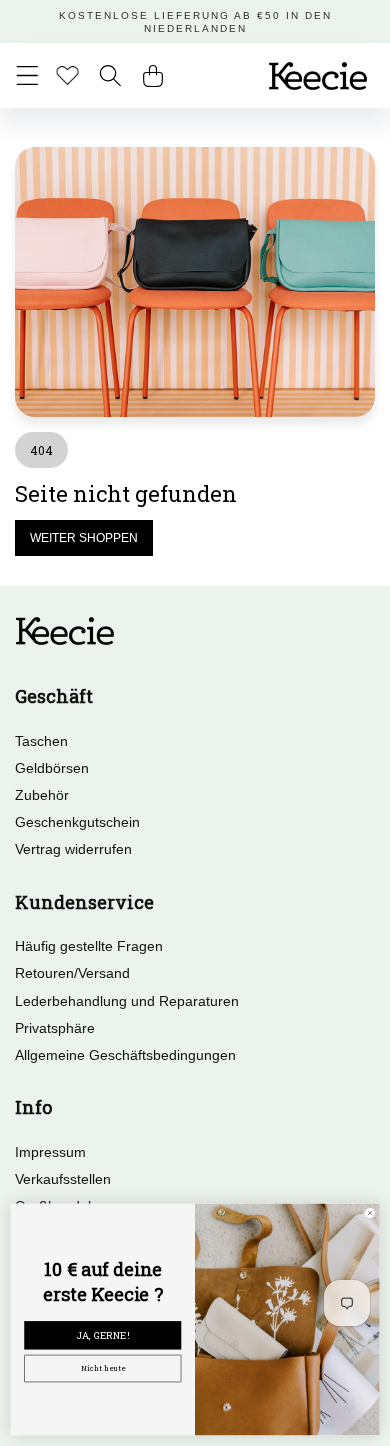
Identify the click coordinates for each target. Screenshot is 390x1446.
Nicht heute (103, 1368)
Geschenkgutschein (77, 822)
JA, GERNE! (103, 1335)
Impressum (50, 1152)
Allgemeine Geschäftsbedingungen (125, 1055)
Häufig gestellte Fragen (89, 946)
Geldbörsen (52, 768)
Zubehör (42, 795)
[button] (27, 75)
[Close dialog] (370, 1213)
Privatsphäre (55, 1028)
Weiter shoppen (84, 538)
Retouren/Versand (72, 973)
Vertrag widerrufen (73, 849)
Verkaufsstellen (63, 1179)
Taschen (41, 741)
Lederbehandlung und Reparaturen (127, 1001)
